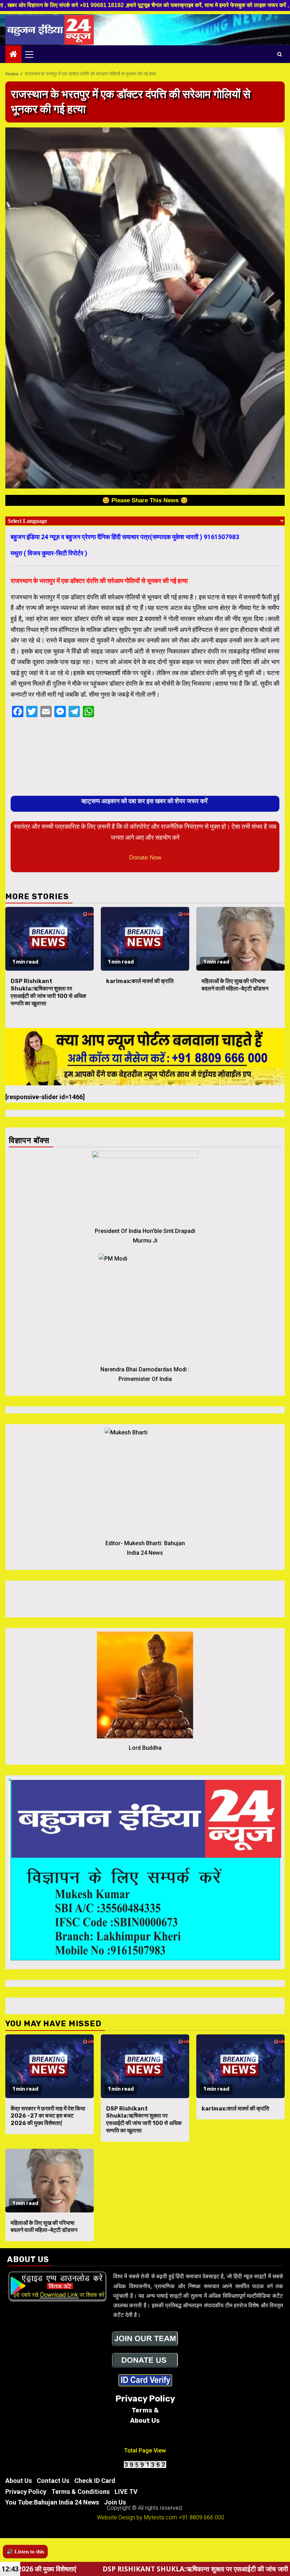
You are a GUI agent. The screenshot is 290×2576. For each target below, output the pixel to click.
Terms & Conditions (80, 2492)
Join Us (115, 2502)
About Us (19, 2481)
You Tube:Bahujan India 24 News (52, 2502)
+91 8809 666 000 (201, 2517)
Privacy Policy (26, 2492)
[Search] (280, 54)
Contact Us (53, 2481)
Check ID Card (95, 2481)
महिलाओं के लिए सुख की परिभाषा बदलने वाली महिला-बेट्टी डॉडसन (235, 985)
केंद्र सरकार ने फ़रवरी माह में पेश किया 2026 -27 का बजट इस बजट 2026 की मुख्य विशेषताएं (48, 2116)
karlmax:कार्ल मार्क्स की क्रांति (140, 981)
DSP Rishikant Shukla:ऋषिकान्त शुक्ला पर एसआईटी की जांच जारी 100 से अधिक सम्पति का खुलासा (48, 992)
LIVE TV (126, 2492)
